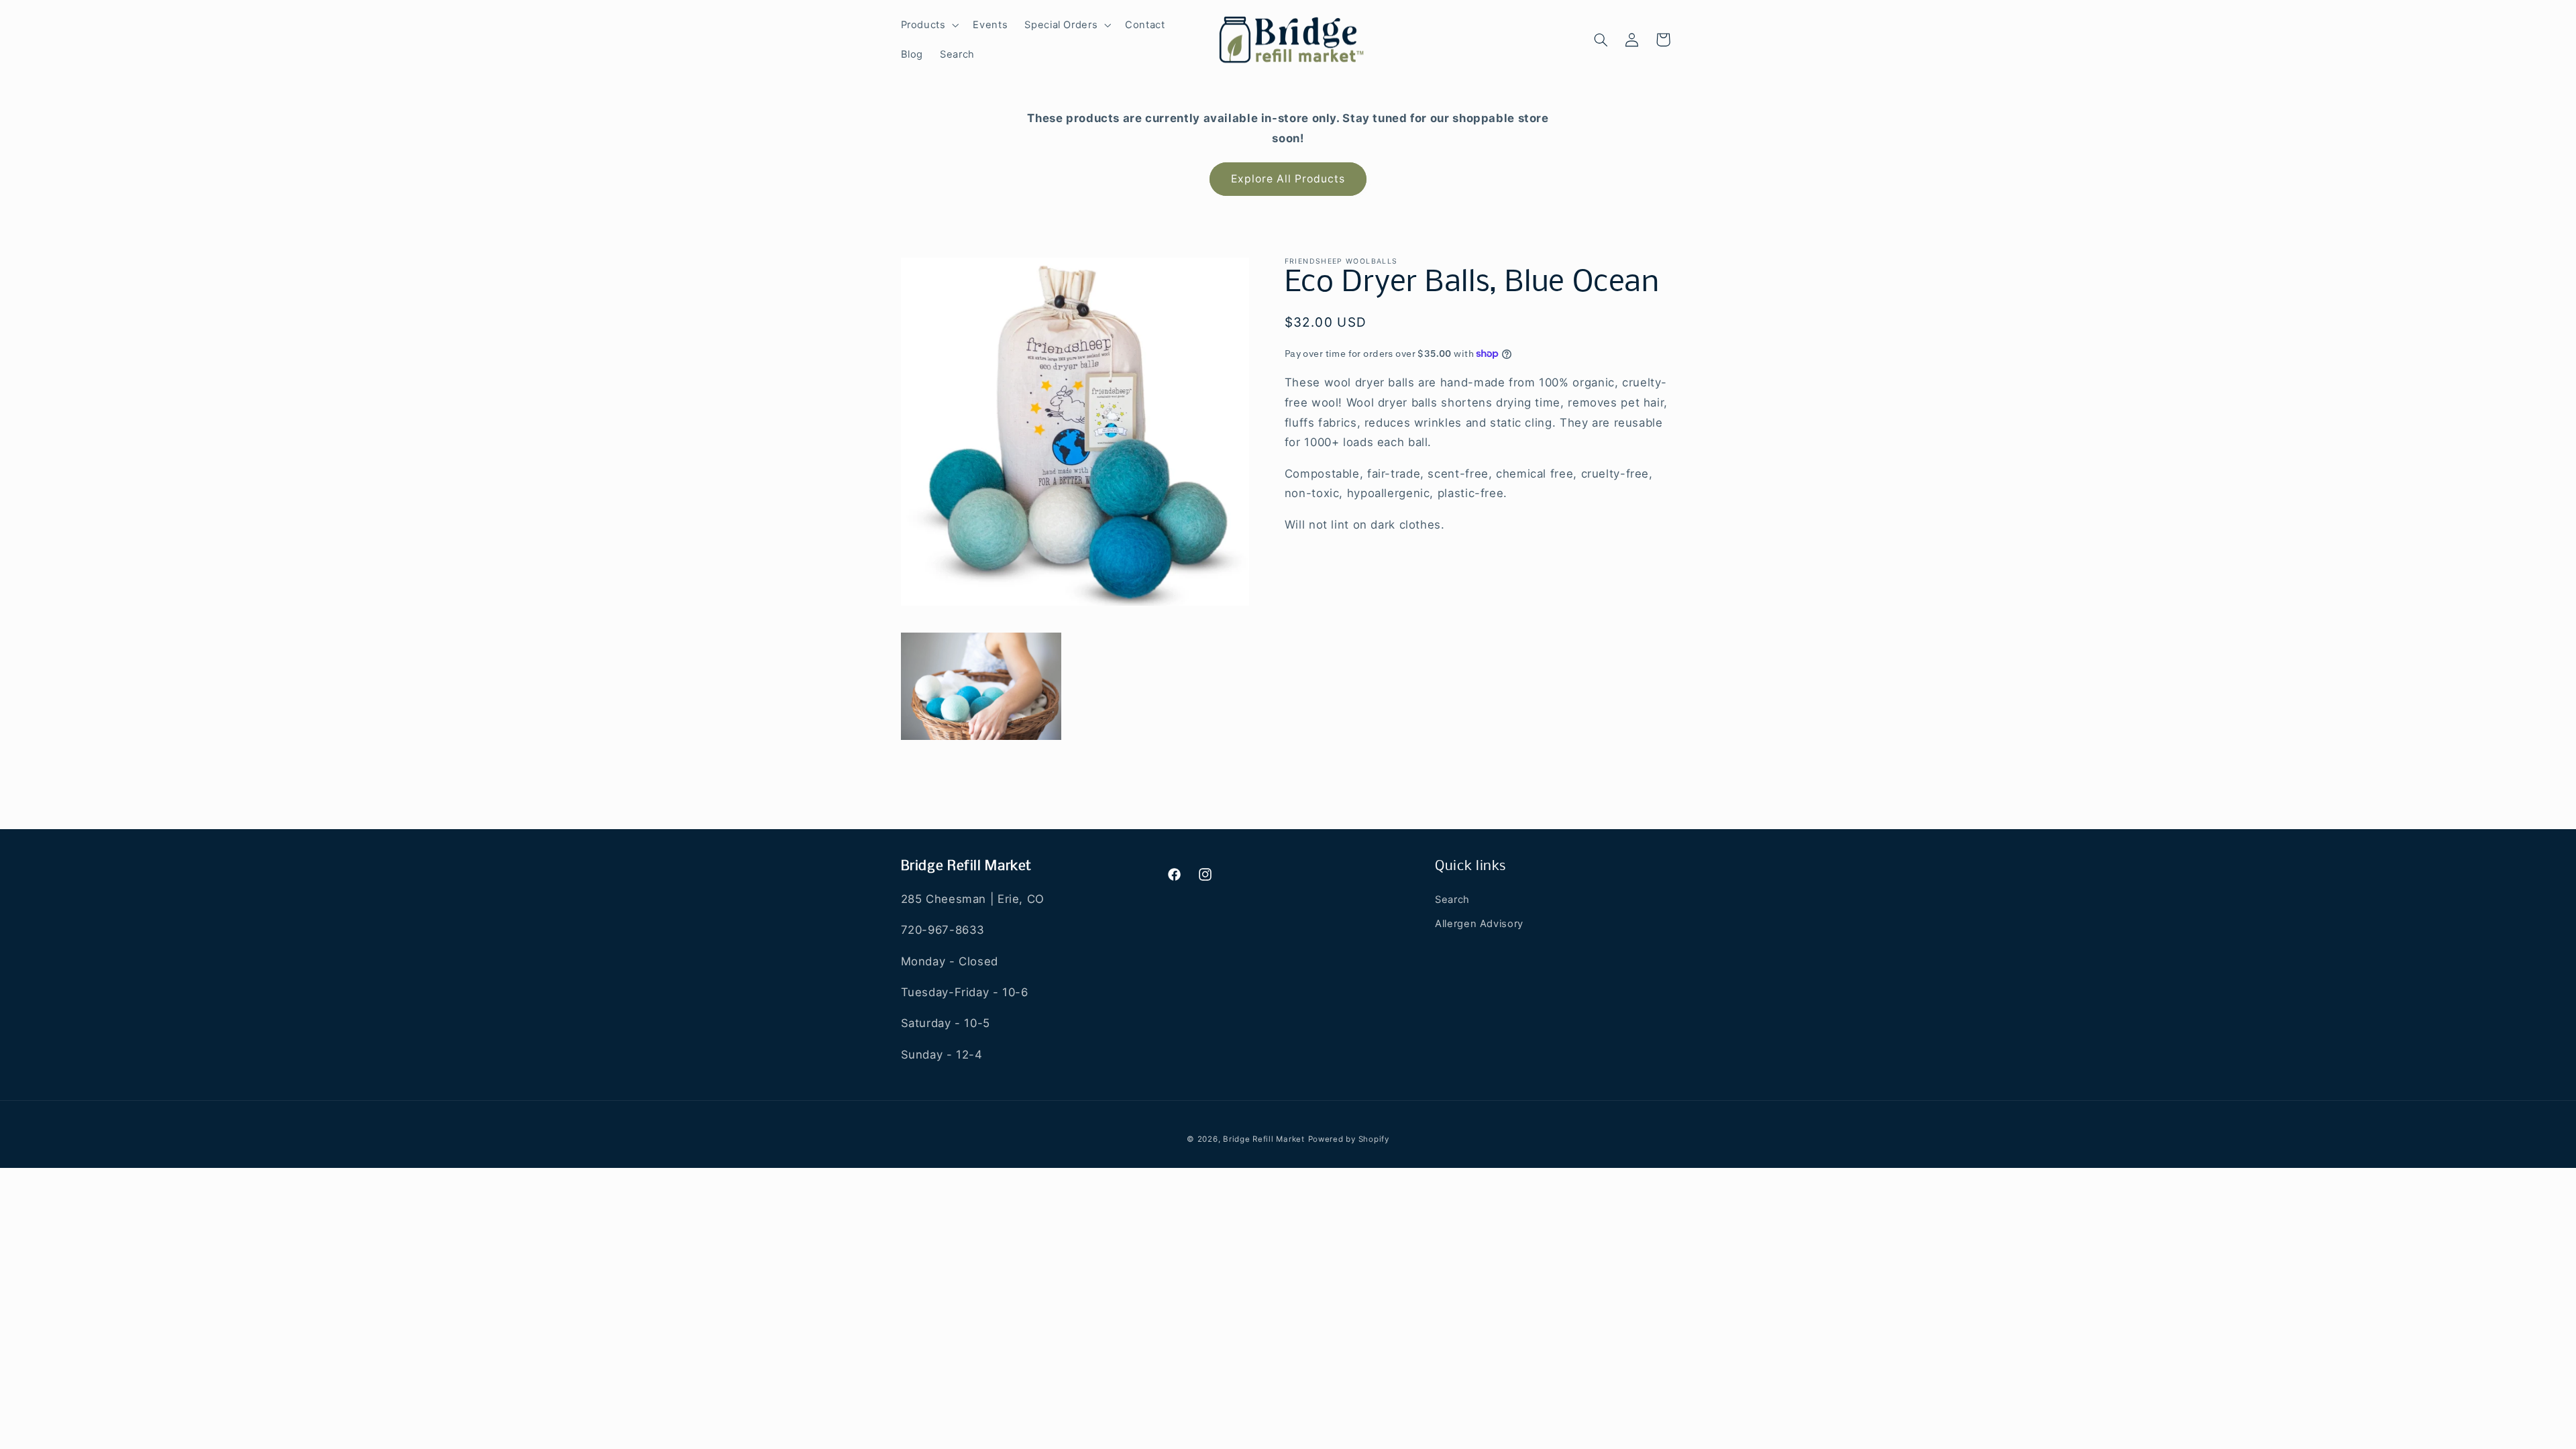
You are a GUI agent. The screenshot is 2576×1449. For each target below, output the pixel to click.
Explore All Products (1288, 179)
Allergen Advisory (1479, 924)
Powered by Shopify (1349, 1139)
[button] (928, 25)
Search (1452, 900)
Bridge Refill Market (1264, 1139)
